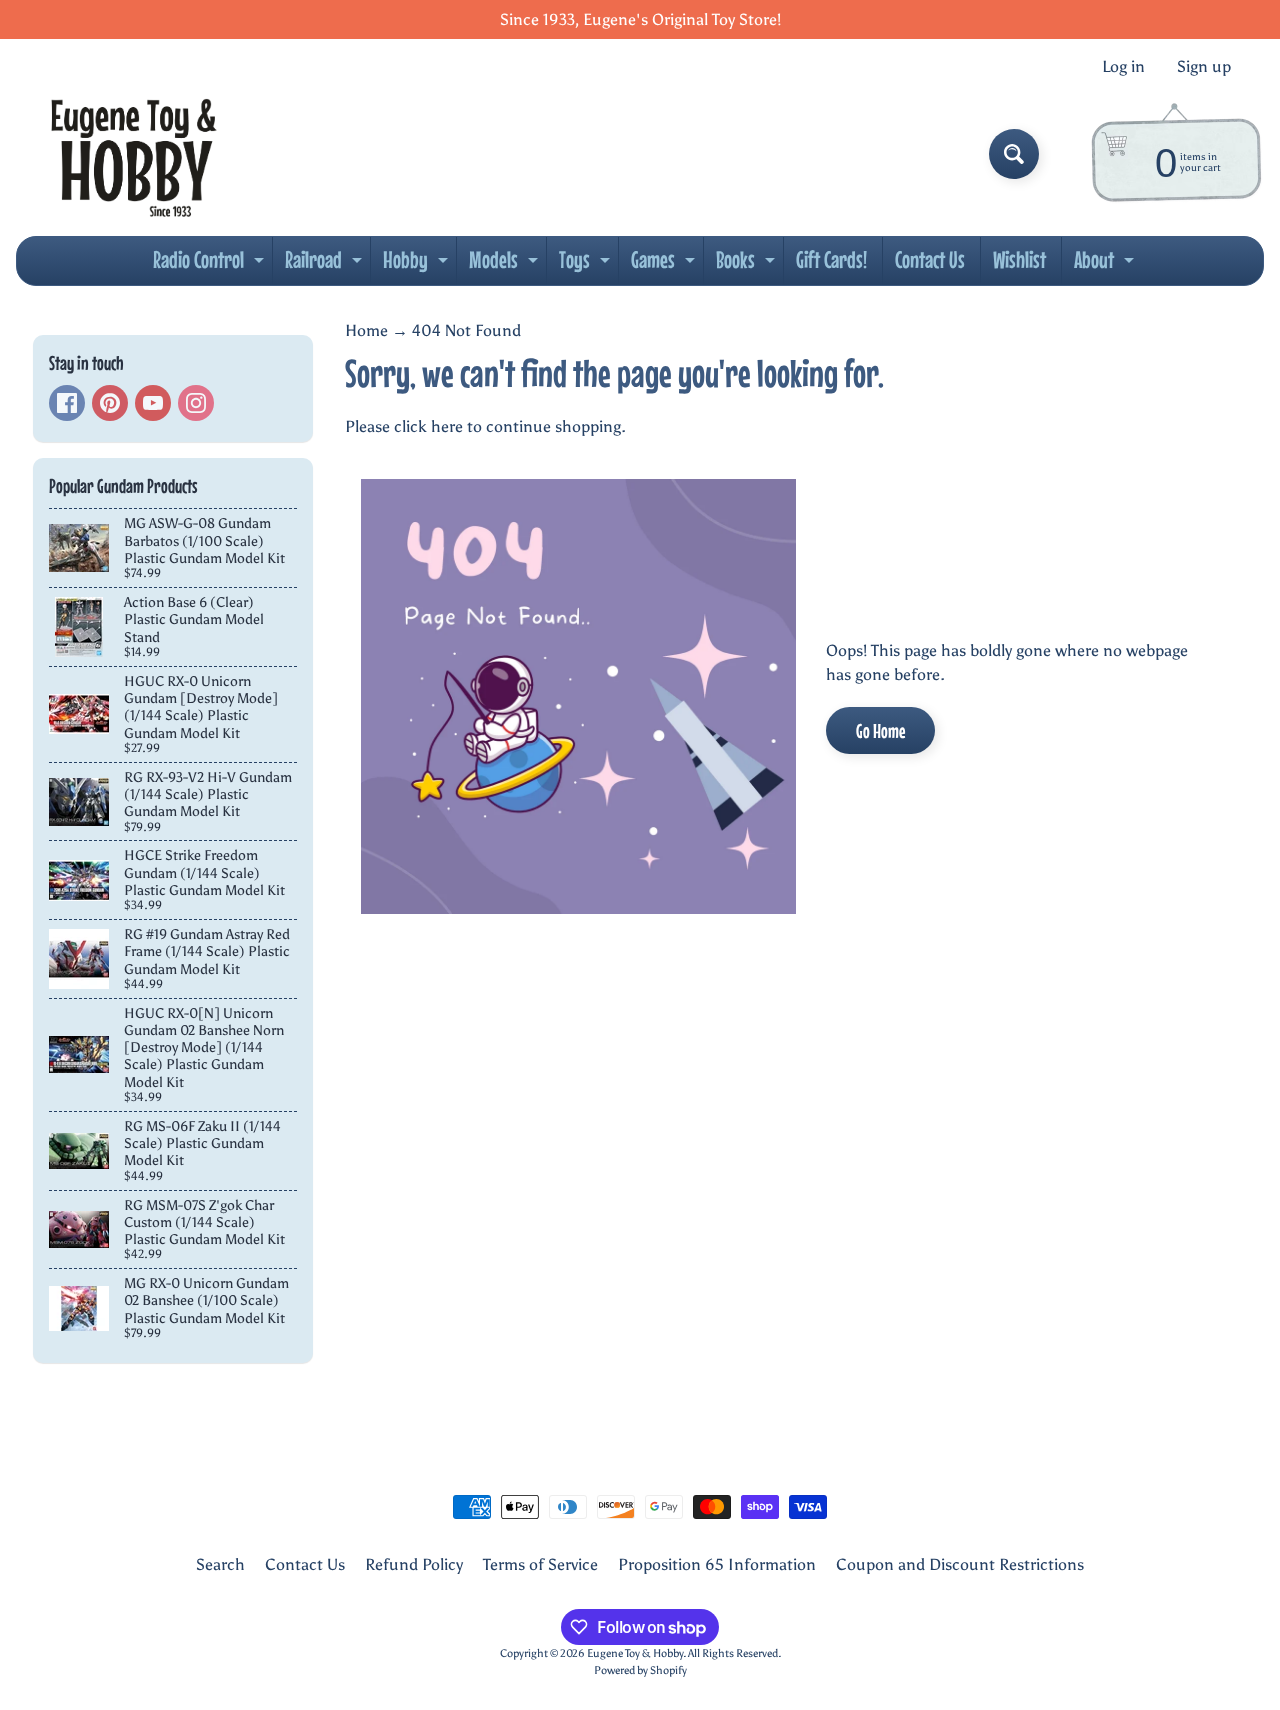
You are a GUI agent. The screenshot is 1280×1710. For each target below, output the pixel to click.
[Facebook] (67, 403)
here (447, 426)
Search (220, 1564)
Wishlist (1019, 259)
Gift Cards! (831, 259)
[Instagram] (196, 403)
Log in (1123, 67)
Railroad (326, 265)
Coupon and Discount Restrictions (960, 1564)
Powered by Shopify (640, 1670)
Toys (587, 265)
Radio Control (211, 265)
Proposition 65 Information (717, 1564)
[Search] (1014, 154)
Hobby (418, 265)
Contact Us (930, 259)
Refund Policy (414, 1564)
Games (665, 265)
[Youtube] (153, 403)
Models (506, 265)
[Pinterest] (110, 403)
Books (748, 265)
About (1106, 265)
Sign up (1204, 67)
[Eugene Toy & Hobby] (133, 154)
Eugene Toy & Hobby (635, 1653)
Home (366, 330)
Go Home (880, 730)
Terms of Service (540, 1564)
